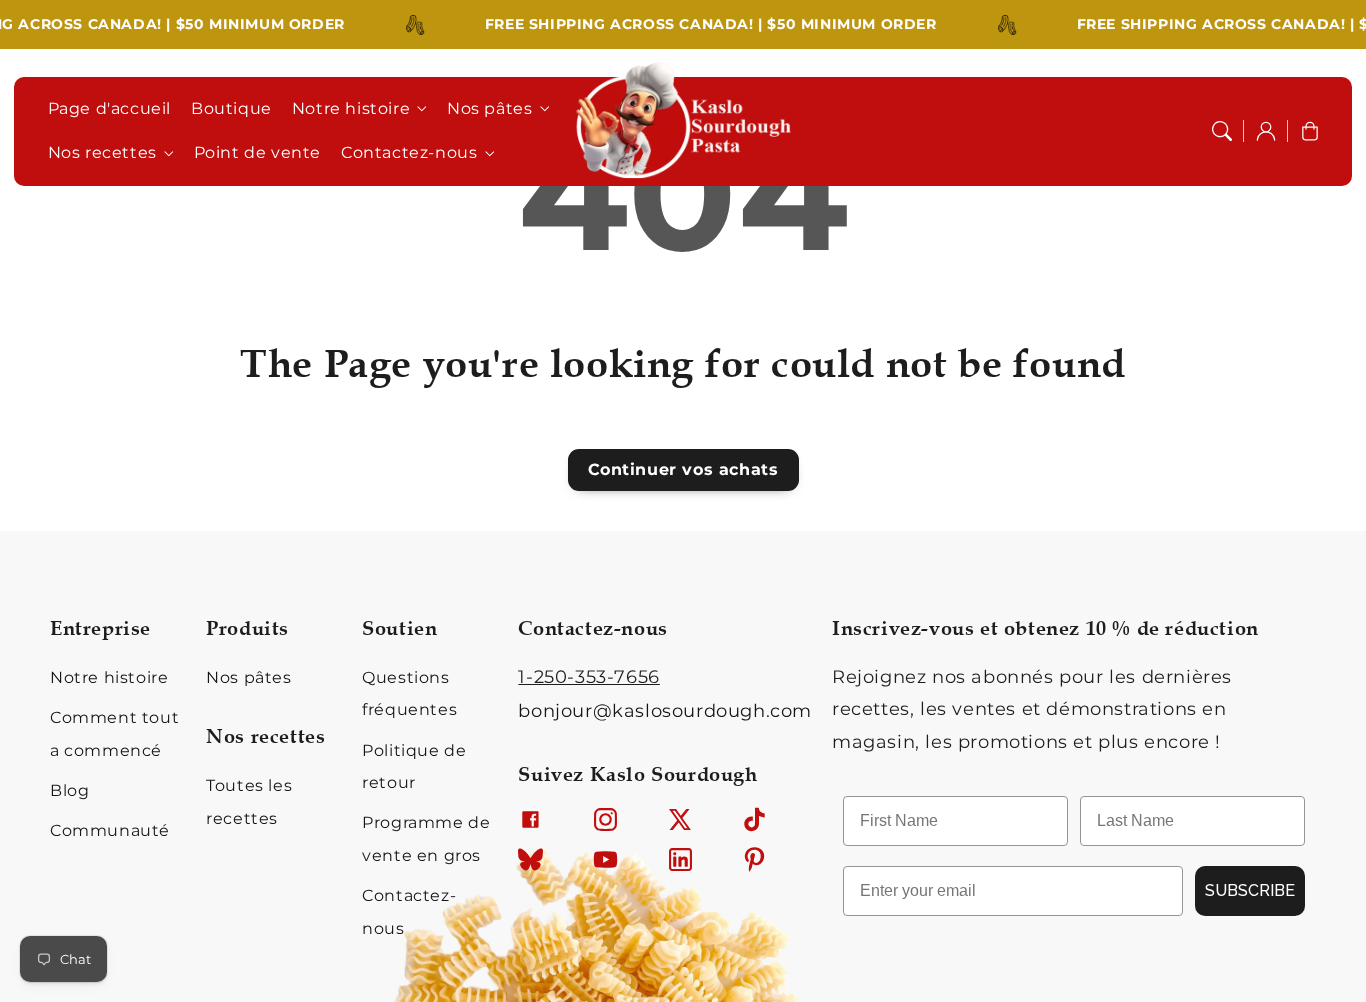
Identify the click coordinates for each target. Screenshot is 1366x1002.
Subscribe (1250, 890)
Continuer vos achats (683, 469)
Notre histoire (351, 108)
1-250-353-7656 (588, 677)
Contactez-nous (409, 152)
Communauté (110, 830)
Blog (69, 790)
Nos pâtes (489, 108)
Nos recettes (102, 152)
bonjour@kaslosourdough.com (665, 711)
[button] (1222, 131)
